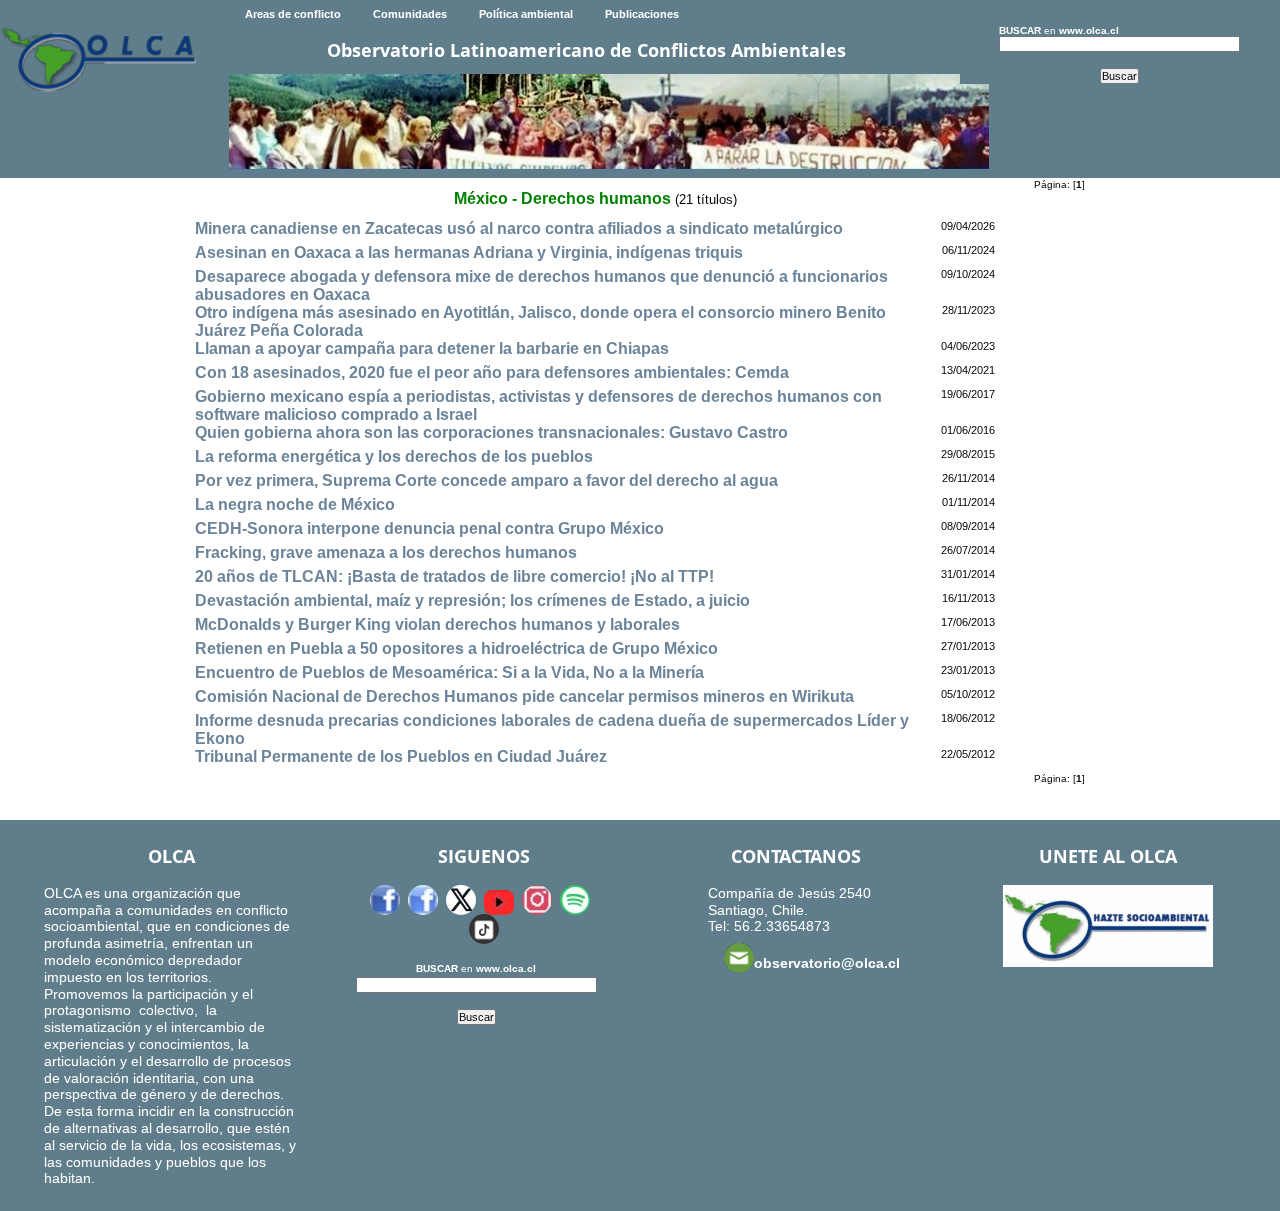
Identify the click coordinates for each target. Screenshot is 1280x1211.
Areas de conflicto (293, 14)
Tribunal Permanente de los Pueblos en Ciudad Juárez (401, 756)
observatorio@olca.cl (827, 963)
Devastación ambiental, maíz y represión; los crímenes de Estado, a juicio (472, 600)
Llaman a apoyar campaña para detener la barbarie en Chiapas (432, 348)
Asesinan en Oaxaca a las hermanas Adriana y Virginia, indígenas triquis (469, 252)
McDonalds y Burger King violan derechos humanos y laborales (437, 624)
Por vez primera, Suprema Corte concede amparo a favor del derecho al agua (486, 480)
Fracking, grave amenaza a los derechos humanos (386, 552)
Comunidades (410, 14)
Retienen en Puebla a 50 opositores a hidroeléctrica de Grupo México (456, 648)
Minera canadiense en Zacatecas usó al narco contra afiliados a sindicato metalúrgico (519, 228)
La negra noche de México (295, 504)
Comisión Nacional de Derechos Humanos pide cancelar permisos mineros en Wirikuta (524, 696)
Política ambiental (526, 14)
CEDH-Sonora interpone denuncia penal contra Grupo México (429, 528)
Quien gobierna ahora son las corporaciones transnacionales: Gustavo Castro (491, 432)
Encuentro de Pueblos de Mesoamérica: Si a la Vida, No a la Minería (449, 672)
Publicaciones (642, 14)
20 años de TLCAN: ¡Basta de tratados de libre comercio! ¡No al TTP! (454, 576)
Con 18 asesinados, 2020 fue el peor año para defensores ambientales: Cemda (492, 372)
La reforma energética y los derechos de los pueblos (394, 456)
